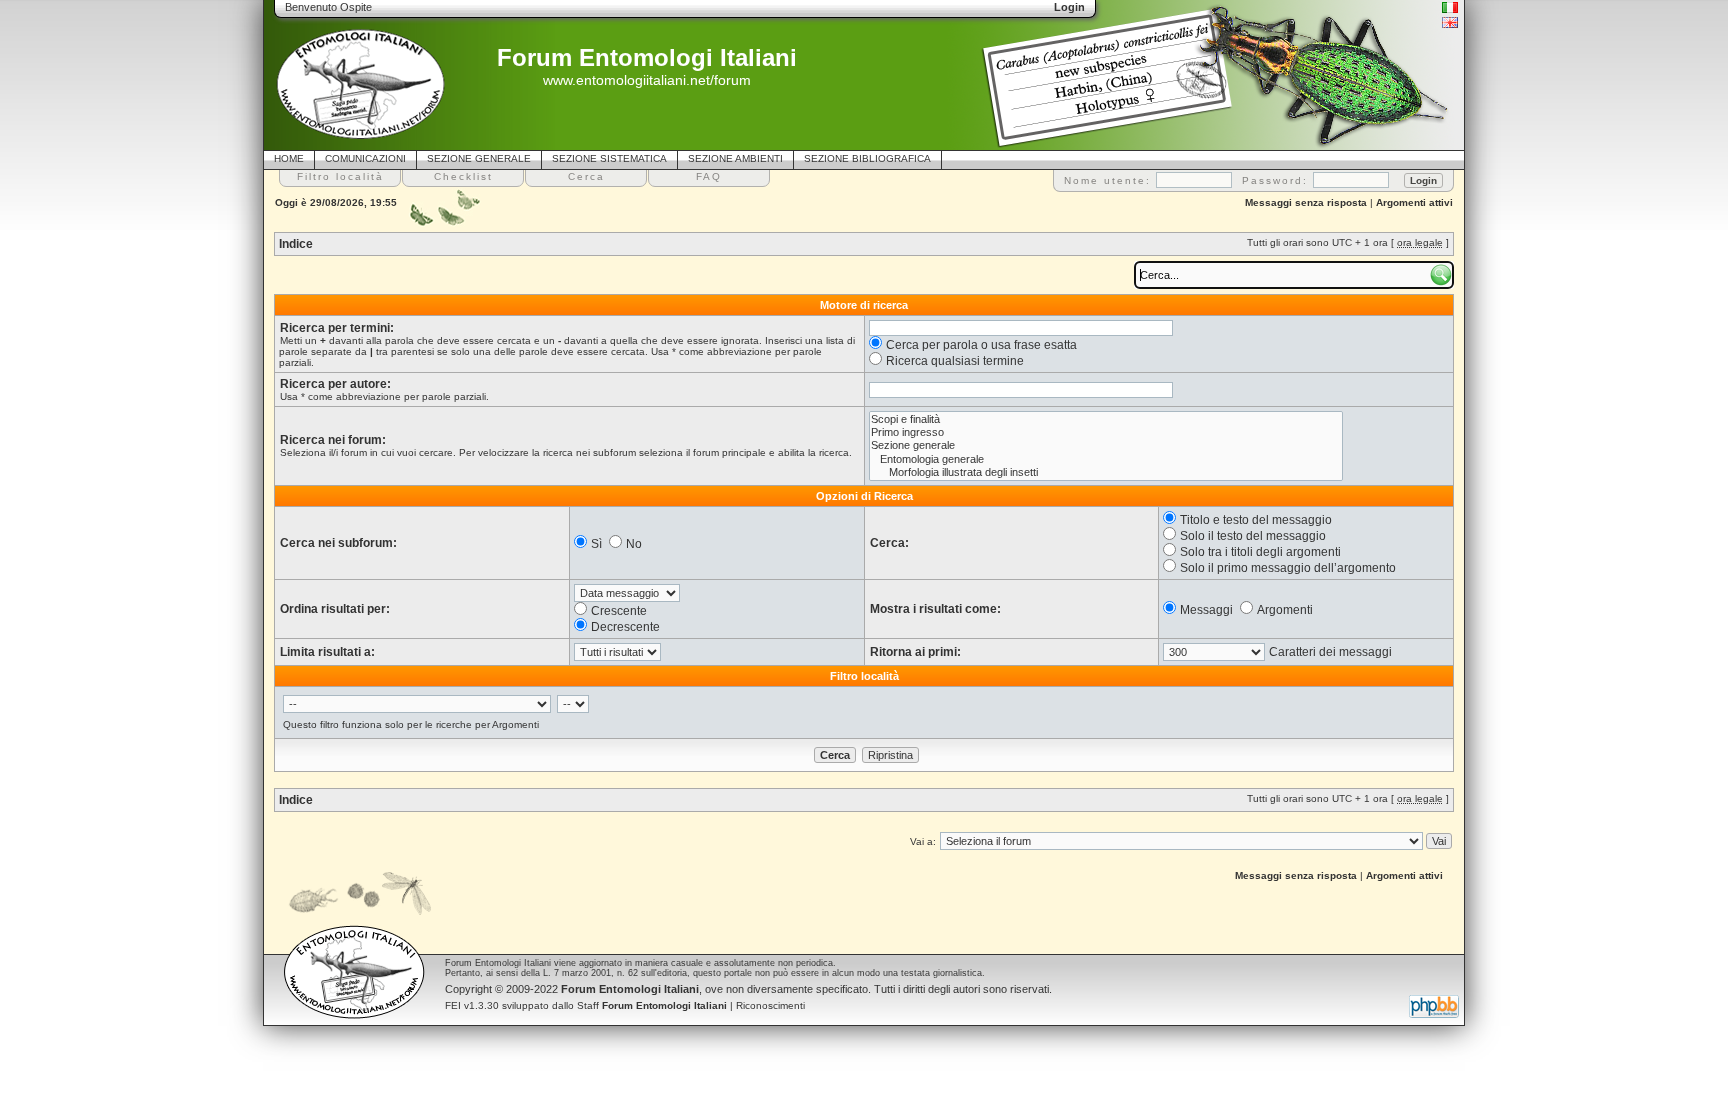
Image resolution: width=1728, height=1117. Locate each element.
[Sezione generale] (1106, 445)
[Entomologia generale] (1106, 459)
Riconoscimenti (770, 1005)
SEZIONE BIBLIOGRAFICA (867, 158)
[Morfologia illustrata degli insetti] (1106, 472)
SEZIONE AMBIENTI (735, 158)
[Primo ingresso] (1106, 432)
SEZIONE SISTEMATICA (609, 158)
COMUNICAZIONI (365, 158)
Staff (652, 1005)
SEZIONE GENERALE (479, 158)
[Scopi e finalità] (1106, 419)
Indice (296, 244)
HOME (289, 158)
